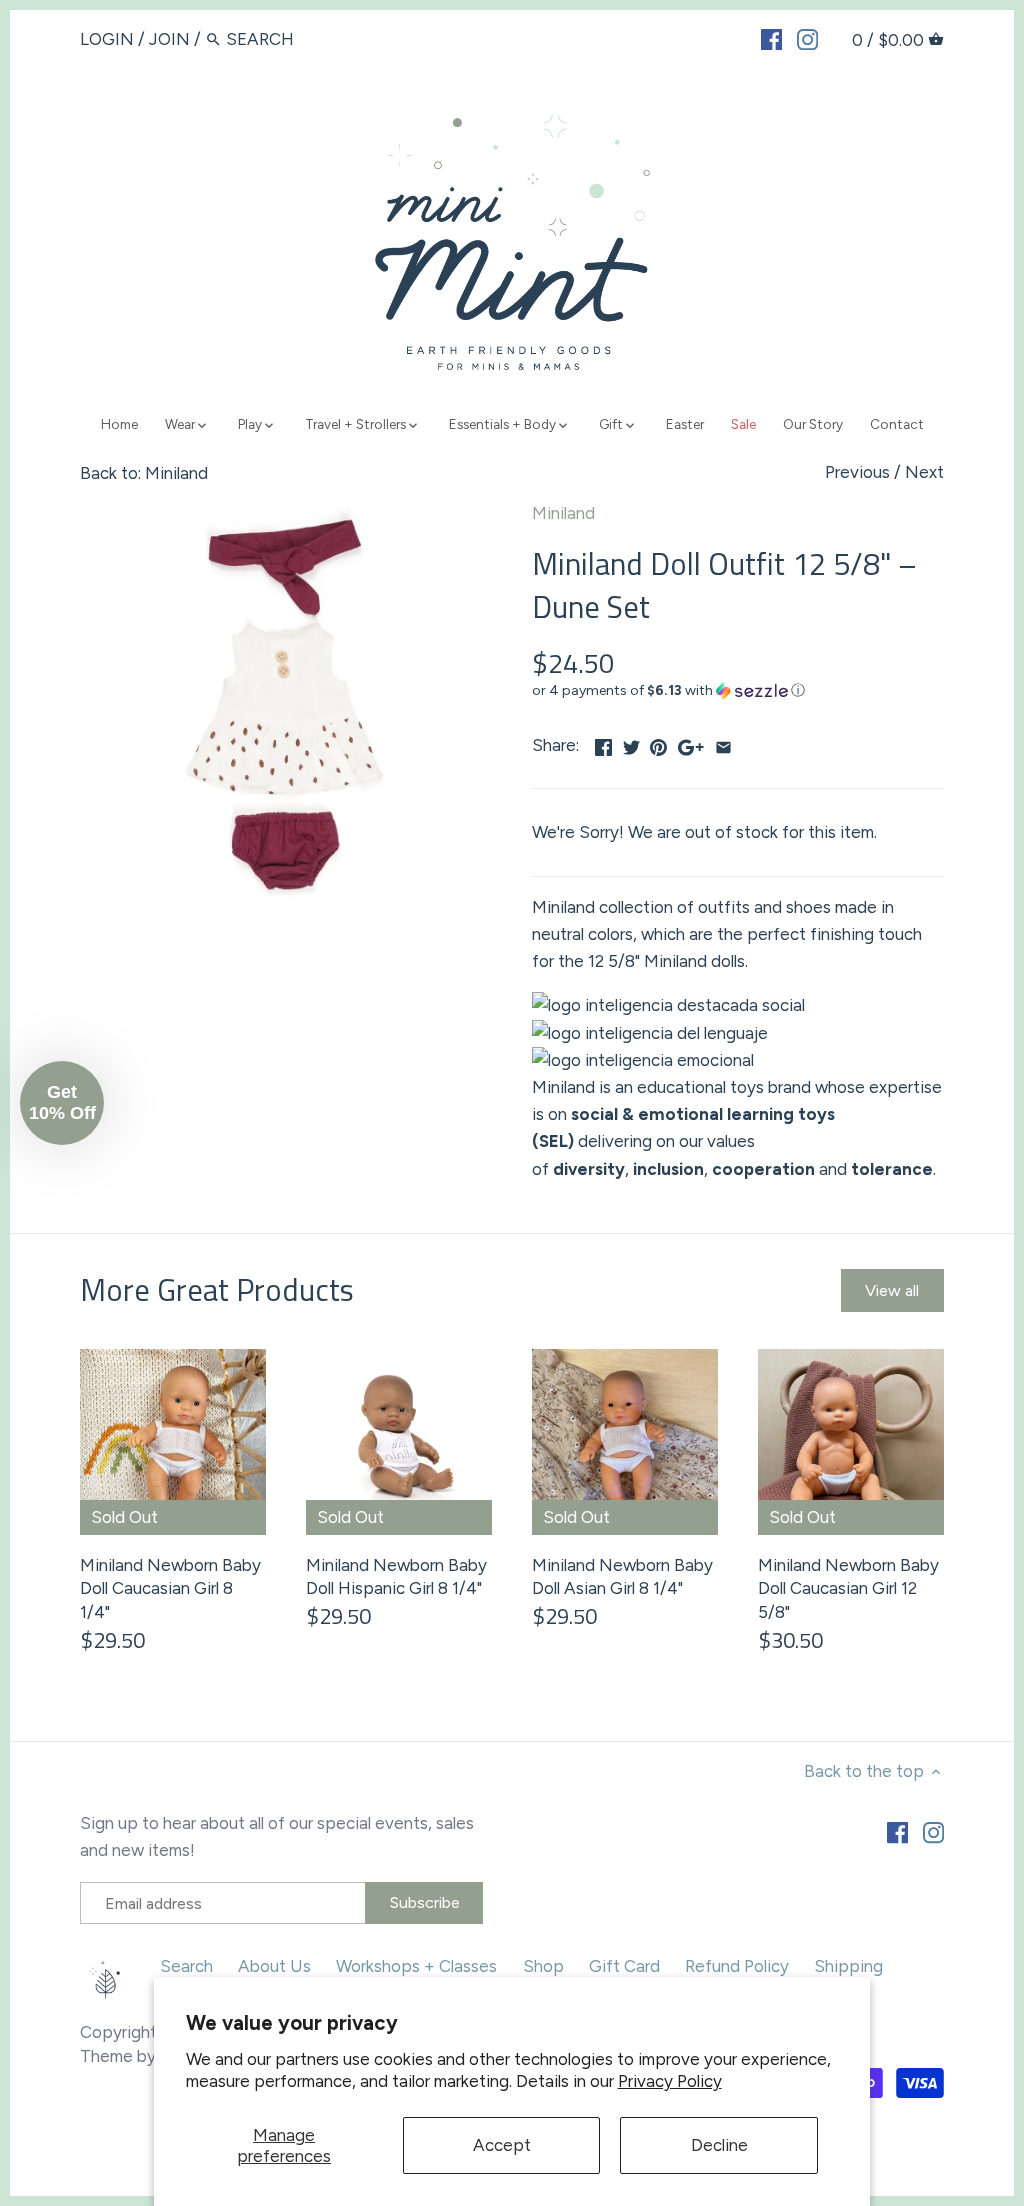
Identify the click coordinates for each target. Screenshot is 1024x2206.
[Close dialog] (876, 836)
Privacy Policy (670, 2081)
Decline (719, 2145)
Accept (502, 2145)
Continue (317, 1223)
